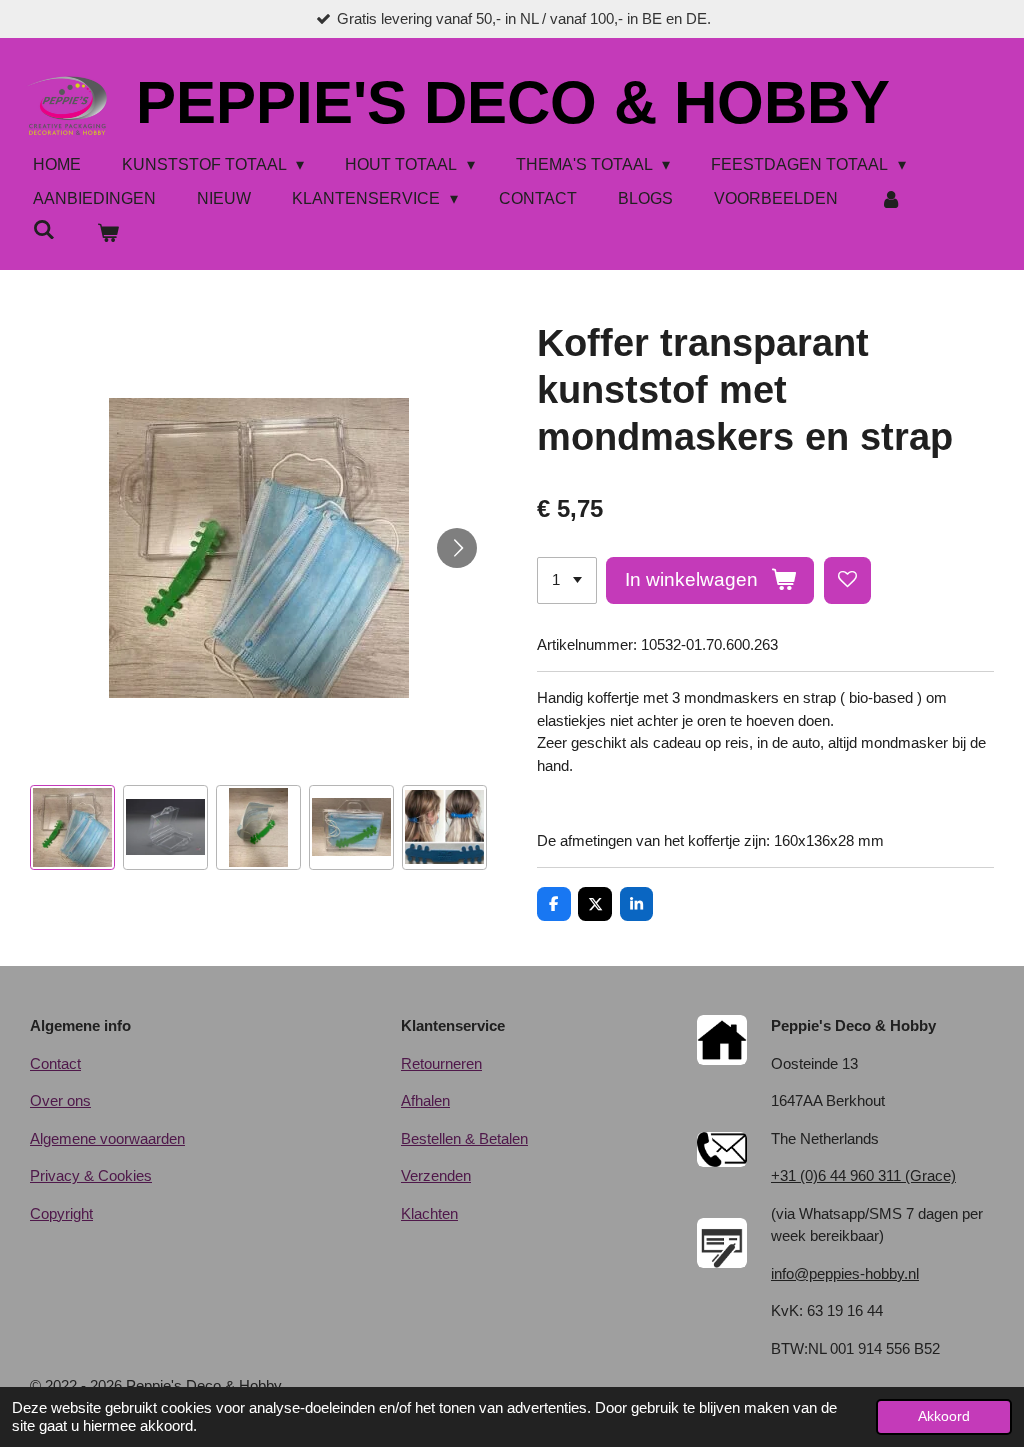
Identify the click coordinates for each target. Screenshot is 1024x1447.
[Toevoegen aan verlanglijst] (847, 580)
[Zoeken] (44, 230)
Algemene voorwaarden (107, 1138)
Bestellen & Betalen (464, 1138)
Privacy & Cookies (91, 1175)
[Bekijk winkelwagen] (107, 233)
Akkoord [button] (944, 1416)
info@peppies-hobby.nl (845, 1273)
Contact (55, 1063)
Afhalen (425, 1100)
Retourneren (441, 1063)
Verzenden (436, 1175)
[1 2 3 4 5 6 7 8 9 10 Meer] (567, 580)
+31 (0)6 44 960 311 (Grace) (863, 1175)
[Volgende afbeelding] (457, 548)
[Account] (890, 199)
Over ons (60, 1100)
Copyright (61, 1213)
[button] (72, 827)
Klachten (429, 1213)
